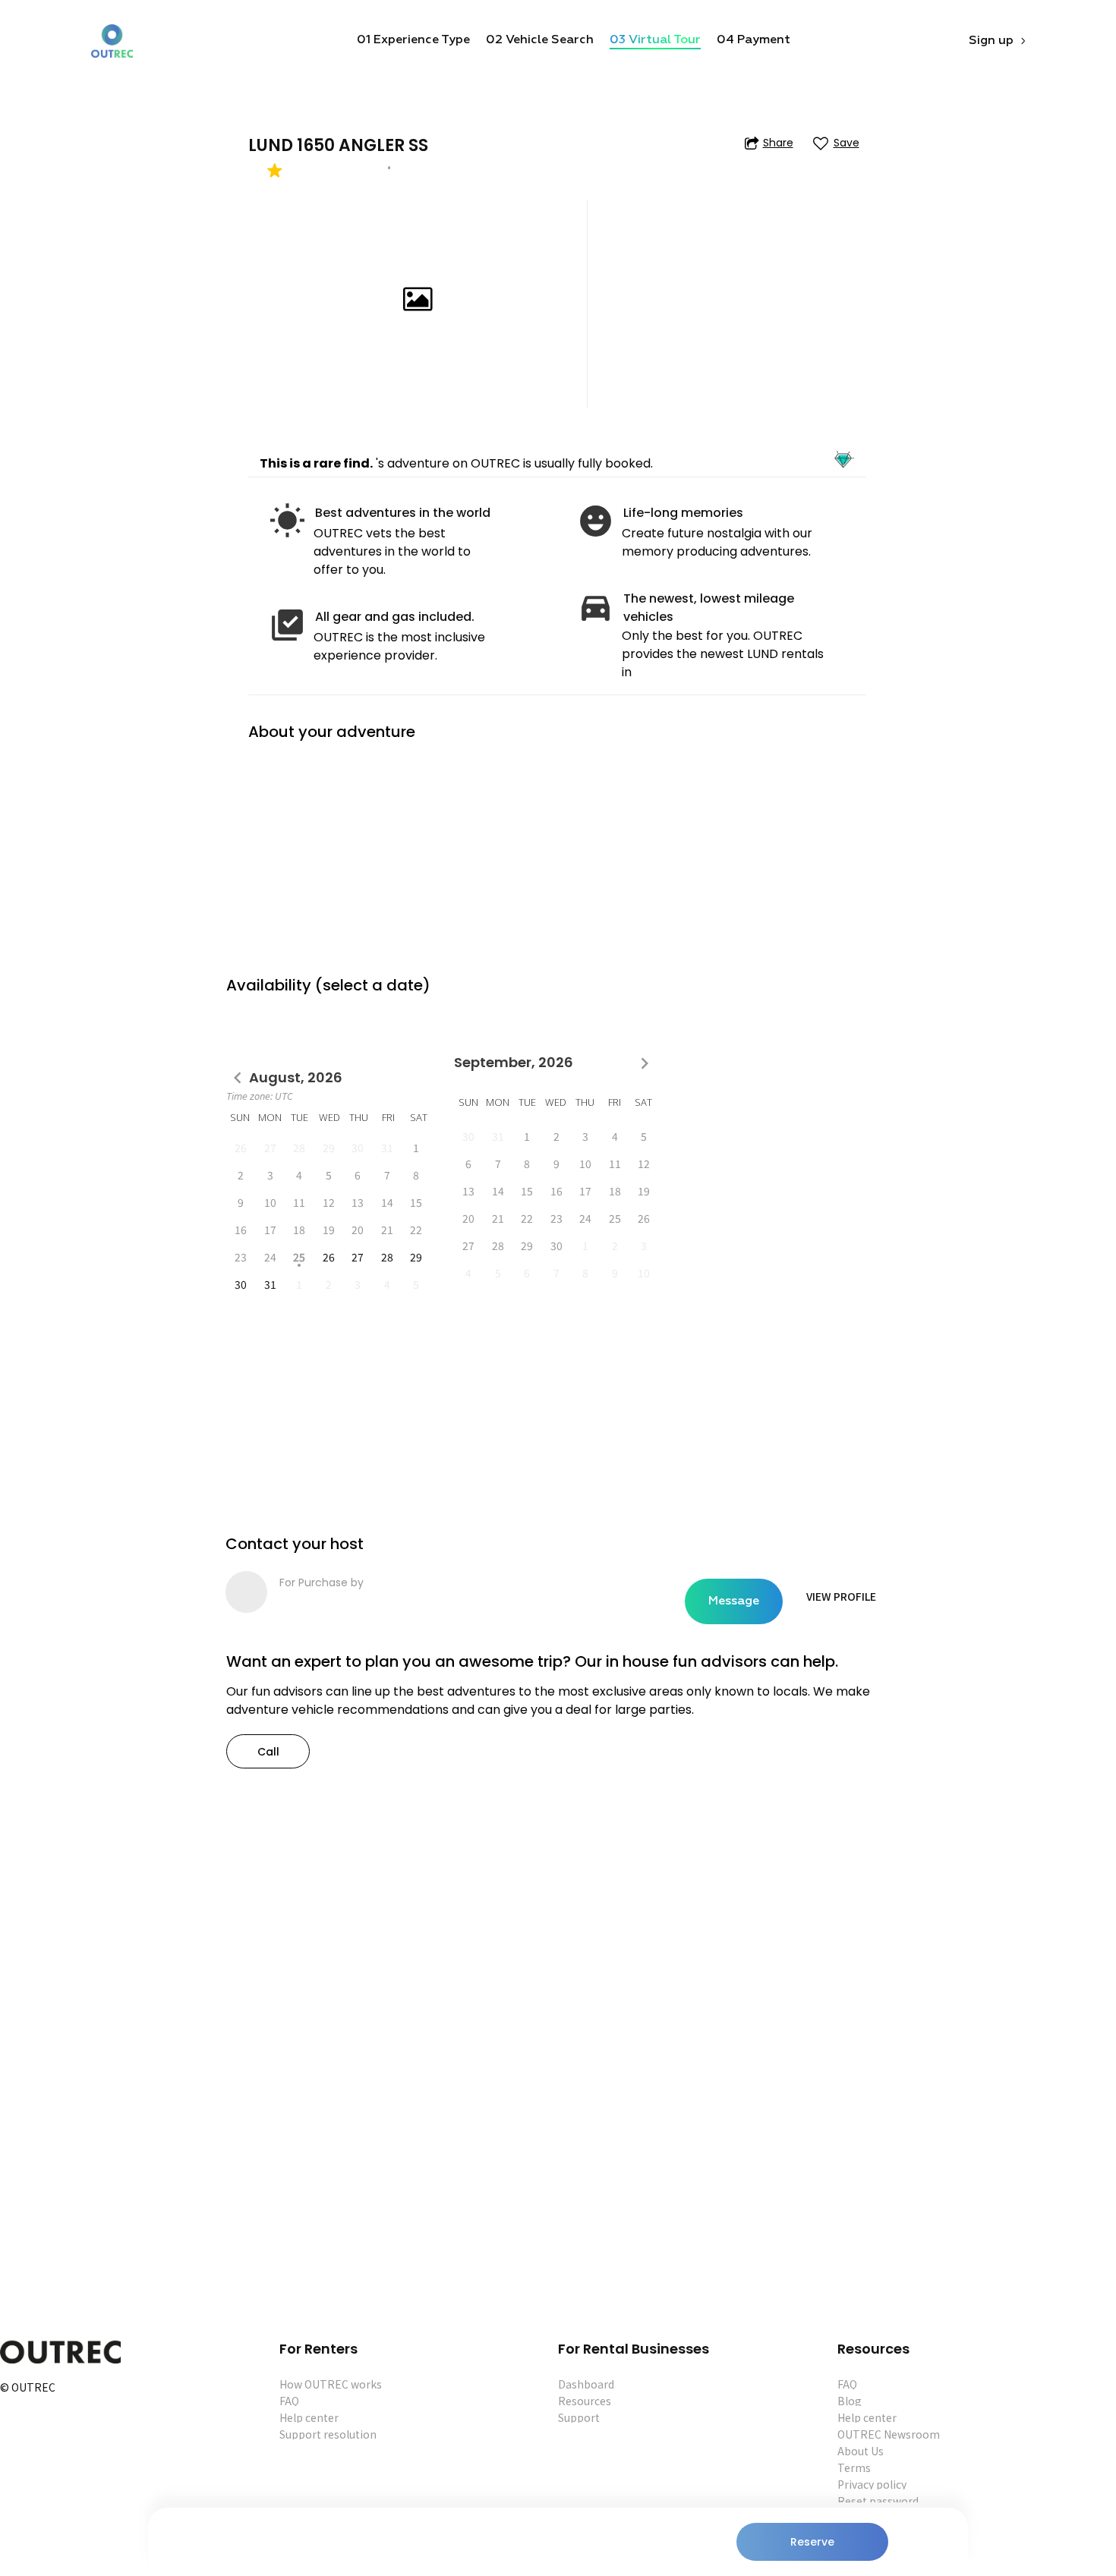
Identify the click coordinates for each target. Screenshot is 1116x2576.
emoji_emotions (596, 521)
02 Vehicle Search (540, 40)
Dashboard (586, 2384)
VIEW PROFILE (841, 1596)
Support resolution (328, 2434)
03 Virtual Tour (655, 40)
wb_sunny (287, 521)
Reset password (878, 2501)
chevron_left (238, 1078)
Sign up (991, 41)
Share (778, 143)
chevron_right (645, 1063)
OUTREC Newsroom (889, 2434)
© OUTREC (28, 2388)
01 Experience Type (413, 40)
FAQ (289, 2401)
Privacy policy (872, 2484)
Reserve (812, 2542)
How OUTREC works (331, 2384)
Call (268, 1752)
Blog (850, 2401)
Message (734, 1601)
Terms (854, 2467)
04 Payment (753, 40)
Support (579, 2417)
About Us (861, 2451)
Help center (309, 2417)
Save (846, 143)
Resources (585, 2401)
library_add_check (287, 625)
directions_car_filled (596, 607)
